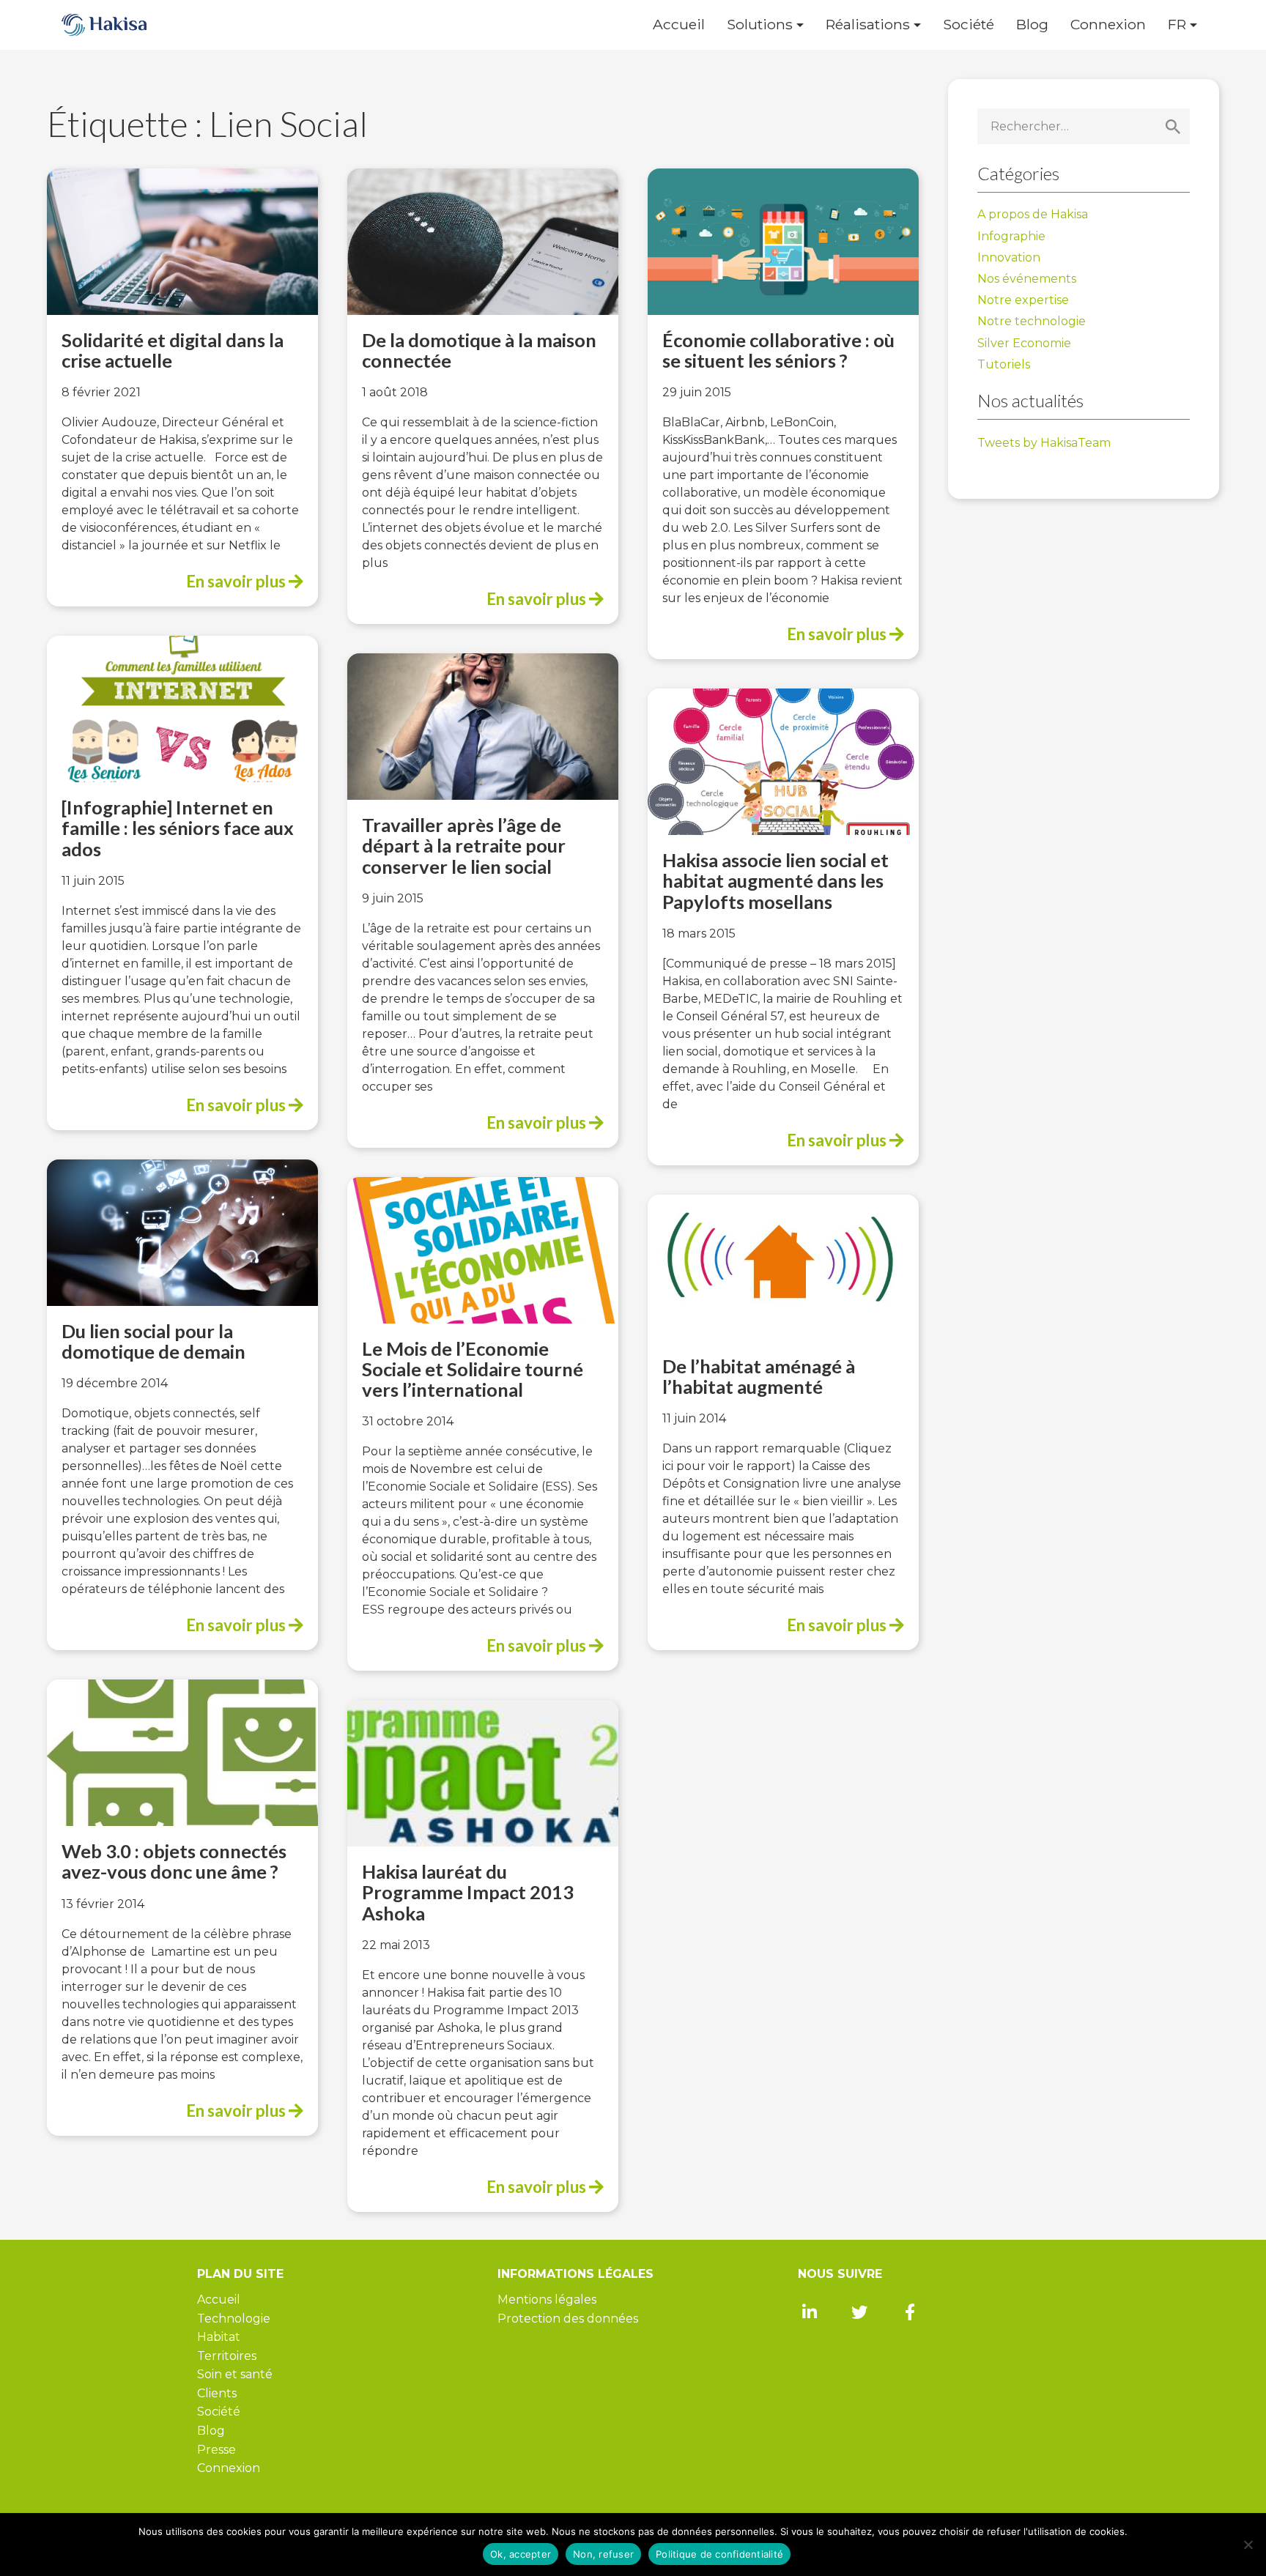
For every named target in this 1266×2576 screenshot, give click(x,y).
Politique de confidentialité (719, 2554)
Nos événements (1027, 279)
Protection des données (568, 2319)
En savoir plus (237, 581)
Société (969, 25)
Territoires (227, 2356)
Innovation (1009, 257)
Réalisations (868, 25)
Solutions (760, 25)
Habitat (219, 2337)
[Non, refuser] (1248, 2545)
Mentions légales (547, 2300)
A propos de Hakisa (1033, 214)
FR (1177, 25)
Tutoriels (1004, 364)
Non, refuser (603, 2554)
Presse (216, 2450)
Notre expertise (1023, 300)
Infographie (1011, 236)
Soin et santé (235, 2374)
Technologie (234, 2319)
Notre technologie (1032, 321)
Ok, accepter (521, 2554)
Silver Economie (1024, 343)
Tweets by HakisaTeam (1044, 443)
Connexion (1108, 25)
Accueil (679, 25)
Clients (217, 2393)
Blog (1032, 25)
